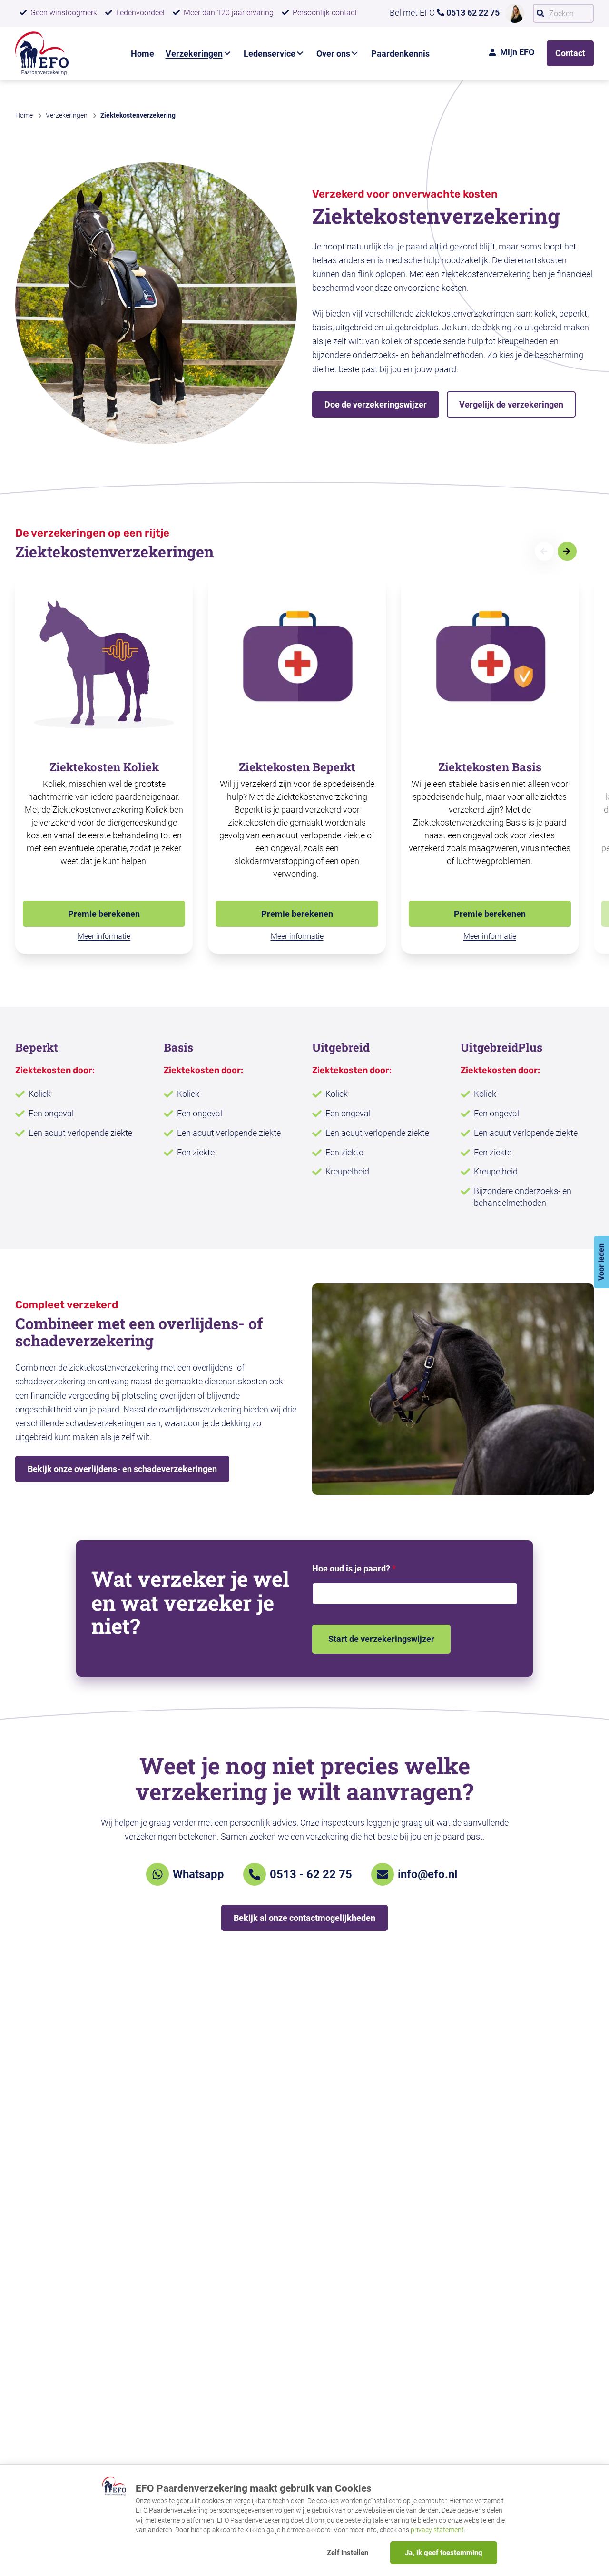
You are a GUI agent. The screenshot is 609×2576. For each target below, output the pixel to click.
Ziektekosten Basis (490, 767)
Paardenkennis (400, 54)
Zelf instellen (348, 2553)
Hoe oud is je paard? (354, 1568)
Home (142, 54)
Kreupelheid (347, 1171)
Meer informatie (104, 936)
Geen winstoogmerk (64, 13)
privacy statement (437, 2530)
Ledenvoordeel (140, 13)
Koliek (40, 1094)
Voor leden (601, 1262)
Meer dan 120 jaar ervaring (229, 13)
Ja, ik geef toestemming (444, 2553)
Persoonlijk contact (325, 13)
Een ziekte (196, 1152)
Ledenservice (270, 54)
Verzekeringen (194, 54)
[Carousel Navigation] (563, 551)
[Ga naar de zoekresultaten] (540, 13)
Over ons (333, 54)
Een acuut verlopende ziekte (80, 1133)
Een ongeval (51, 1113)
